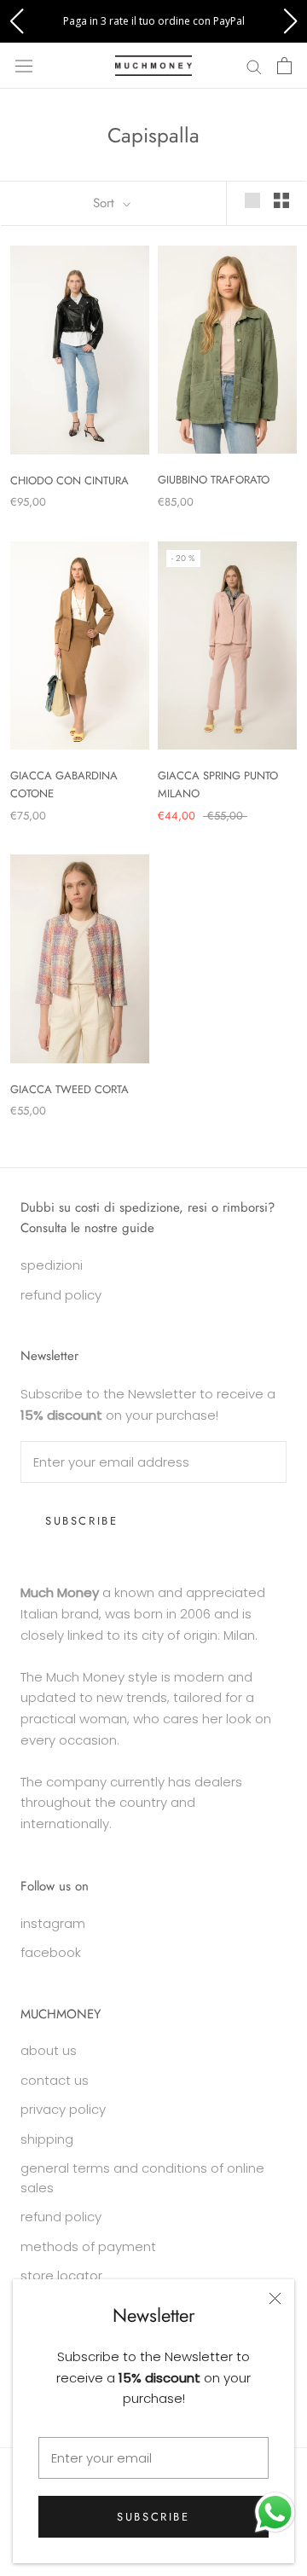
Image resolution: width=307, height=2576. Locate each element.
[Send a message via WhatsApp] (275, 2512)
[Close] (275, 2298)
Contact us (55, 2080)
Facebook (51, 1952)
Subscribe (153, 2517)
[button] (16, 21)
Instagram (53, 1923)
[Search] (254, 65)
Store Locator (61, 2275)
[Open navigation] (24, 66)
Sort (106, 203)
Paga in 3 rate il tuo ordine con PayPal (154, 21)
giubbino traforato (214, 480)
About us (49, 2050)
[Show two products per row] (281, 200)
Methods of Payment (88, 2246)
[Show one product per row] (252, 200)
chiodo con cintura (70, 480)
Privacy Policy (63, 2109)
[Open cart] (284, 66)
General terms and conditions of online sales (142, 2178)
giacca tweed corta (70, 1089)
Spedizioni (52, 1265)
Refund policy (61, 2217)
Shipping (47, 2139)
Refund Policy (61, 1295)
